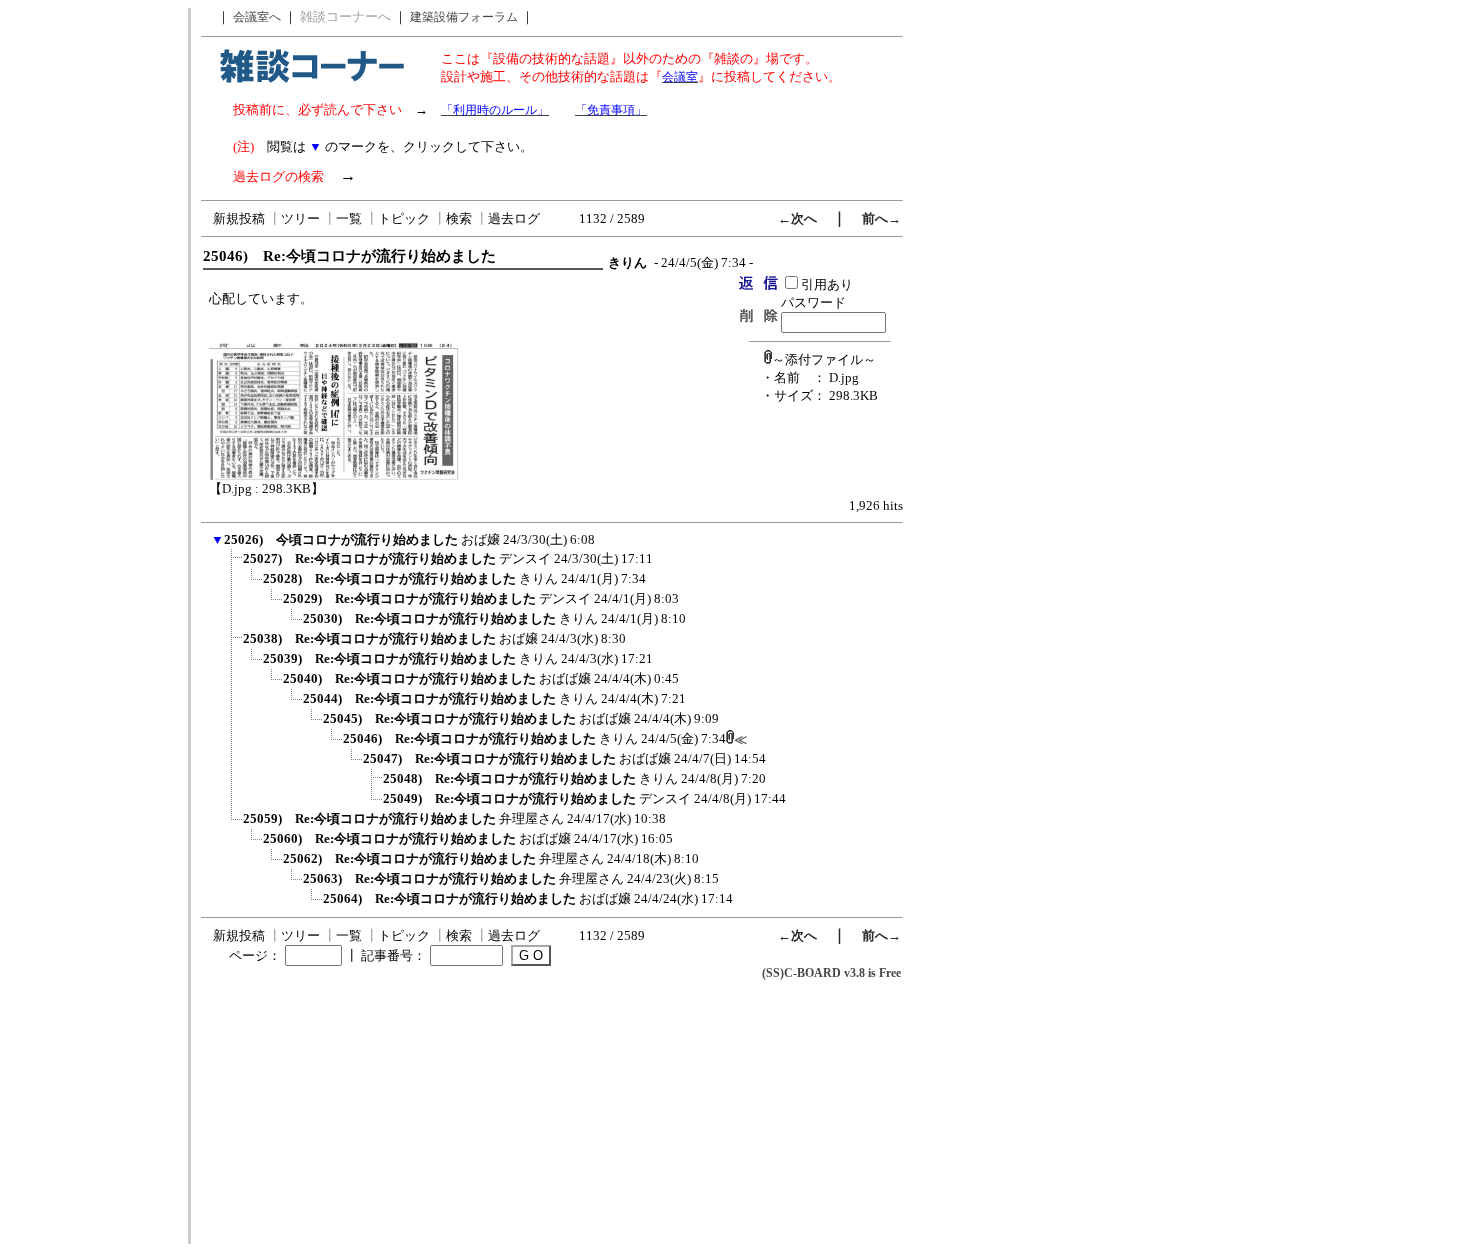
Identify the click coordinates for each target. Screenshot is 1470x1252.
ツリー (300, 218)
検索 (459, 218)
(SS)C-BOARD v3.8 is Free (831, 973)
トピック (404, 218)
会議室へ (257, 17)
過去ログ (514, 218)
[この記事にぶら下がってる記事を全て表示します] (233, 565)
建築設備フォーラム (464, 17)
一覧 (349, 218)
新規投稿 (239, 218)
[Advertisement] (93, 308)
